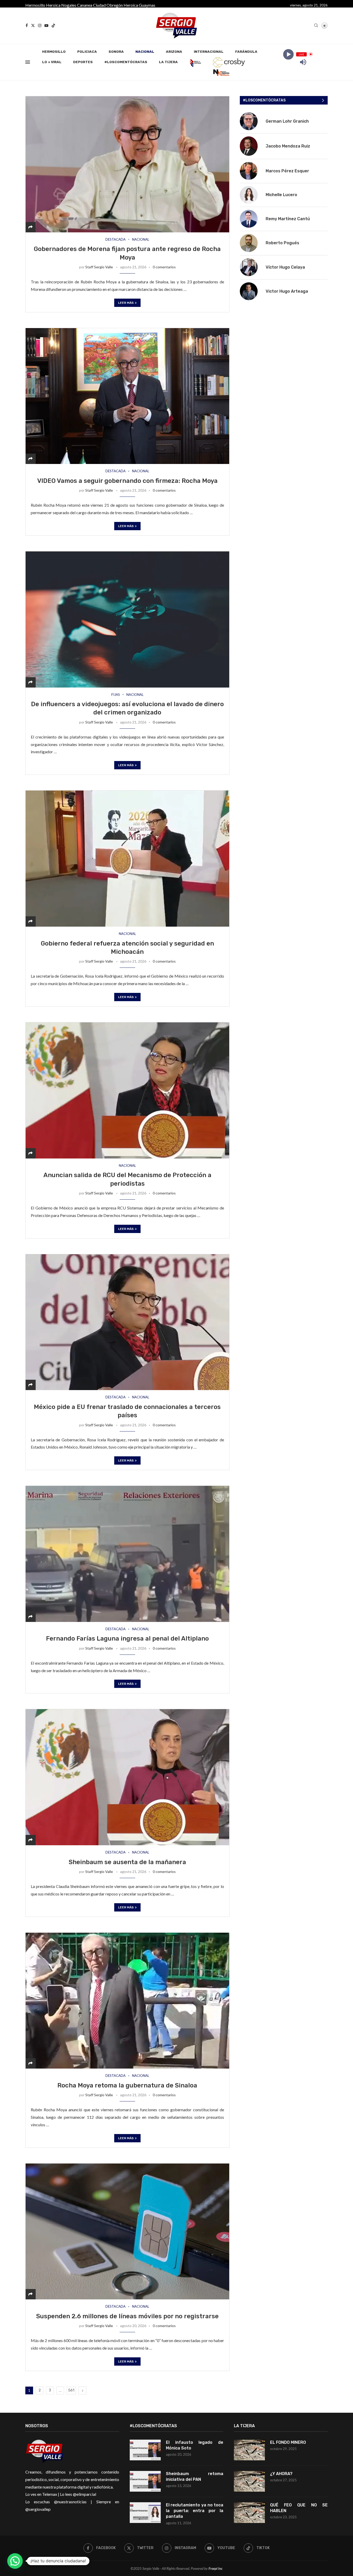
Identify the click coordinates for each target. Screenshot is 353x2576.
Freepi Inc (216, 2568)
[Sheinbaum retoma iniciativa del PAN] (145, 2481)
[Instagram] (40, 25)
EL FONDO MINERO (288, 2442)
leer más (126, 303)
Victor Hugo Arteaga (287, 291)
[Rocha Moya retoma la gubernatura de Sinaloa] (127, 2001)
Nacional (145, 52)
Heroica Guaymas (139, 5)
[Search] (316, 26)
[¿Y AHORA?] (249, 2481)
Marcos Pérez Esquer (287, 171)
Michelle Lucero (281, 195)
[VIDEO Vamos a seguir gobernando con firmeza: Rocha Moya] (127, 396)
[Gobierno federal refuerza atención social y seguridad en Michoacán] (127, 858)
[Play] (288, 54)
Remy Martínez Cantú (288, 219)
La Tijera (168, 62)
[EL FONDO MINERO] (249, 2450)
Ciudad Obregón (108, 5)
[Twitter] (33, 25)
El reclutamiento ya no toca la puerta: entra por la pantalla (195, 2511)
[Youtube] (46, 25)
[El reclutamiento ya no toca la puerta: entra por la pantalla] (145, 2513)
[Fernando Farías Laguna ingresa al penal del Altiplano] (127, 1554)
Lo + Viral (52, 62)
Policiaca (87, 52)
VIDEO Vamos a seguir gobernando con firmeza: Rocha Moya (127, 481)
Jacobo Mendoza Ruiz (288, 146)
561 (71, 2390)
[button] (15, 2561)
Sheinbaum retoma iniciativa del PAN (195, 2477)
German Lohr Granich (287, 121)
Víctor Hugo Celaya (285, 267)
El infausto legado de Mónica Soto (195, 2445)
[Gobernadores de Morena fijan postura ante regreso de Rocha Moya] (127, 164)
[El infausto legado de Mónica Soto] (145, 2450)
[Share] (30, 227)
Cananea (85, 5)
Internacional (209, 52)
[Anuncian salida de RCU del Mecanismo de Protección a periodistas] (127, 1090)
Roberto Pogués (282, 243)
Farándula (246, 52)
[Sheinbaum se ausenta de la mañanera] (127, 1777)
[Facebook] (27, 25)
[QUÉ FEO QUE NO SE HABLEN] (249, 2513)
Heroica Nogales (61, 5)
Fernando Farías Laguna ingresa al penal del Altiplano (127, 1638)
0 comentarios (164, 267)
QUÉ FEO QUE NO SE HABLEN (299, 2508)
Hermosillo (35, 5)
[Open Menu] (28, 62)
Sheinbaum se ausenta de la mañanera (127, 1862)
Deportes (83, 62)
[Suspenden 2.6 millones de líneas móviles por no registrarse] (127, 2231)
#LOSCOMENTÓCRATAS (126, 62)
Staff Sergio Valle (99, 267)
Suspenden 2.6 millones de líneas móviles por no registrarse (127, 2316)
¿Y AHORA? (281, 2474)
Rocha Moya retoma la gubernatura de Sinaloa (127, 2085)
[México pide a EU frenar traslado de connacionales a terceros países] (127, 1322)
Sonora (116, 52)
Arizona (174, 52)
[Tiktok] (53, 25)
